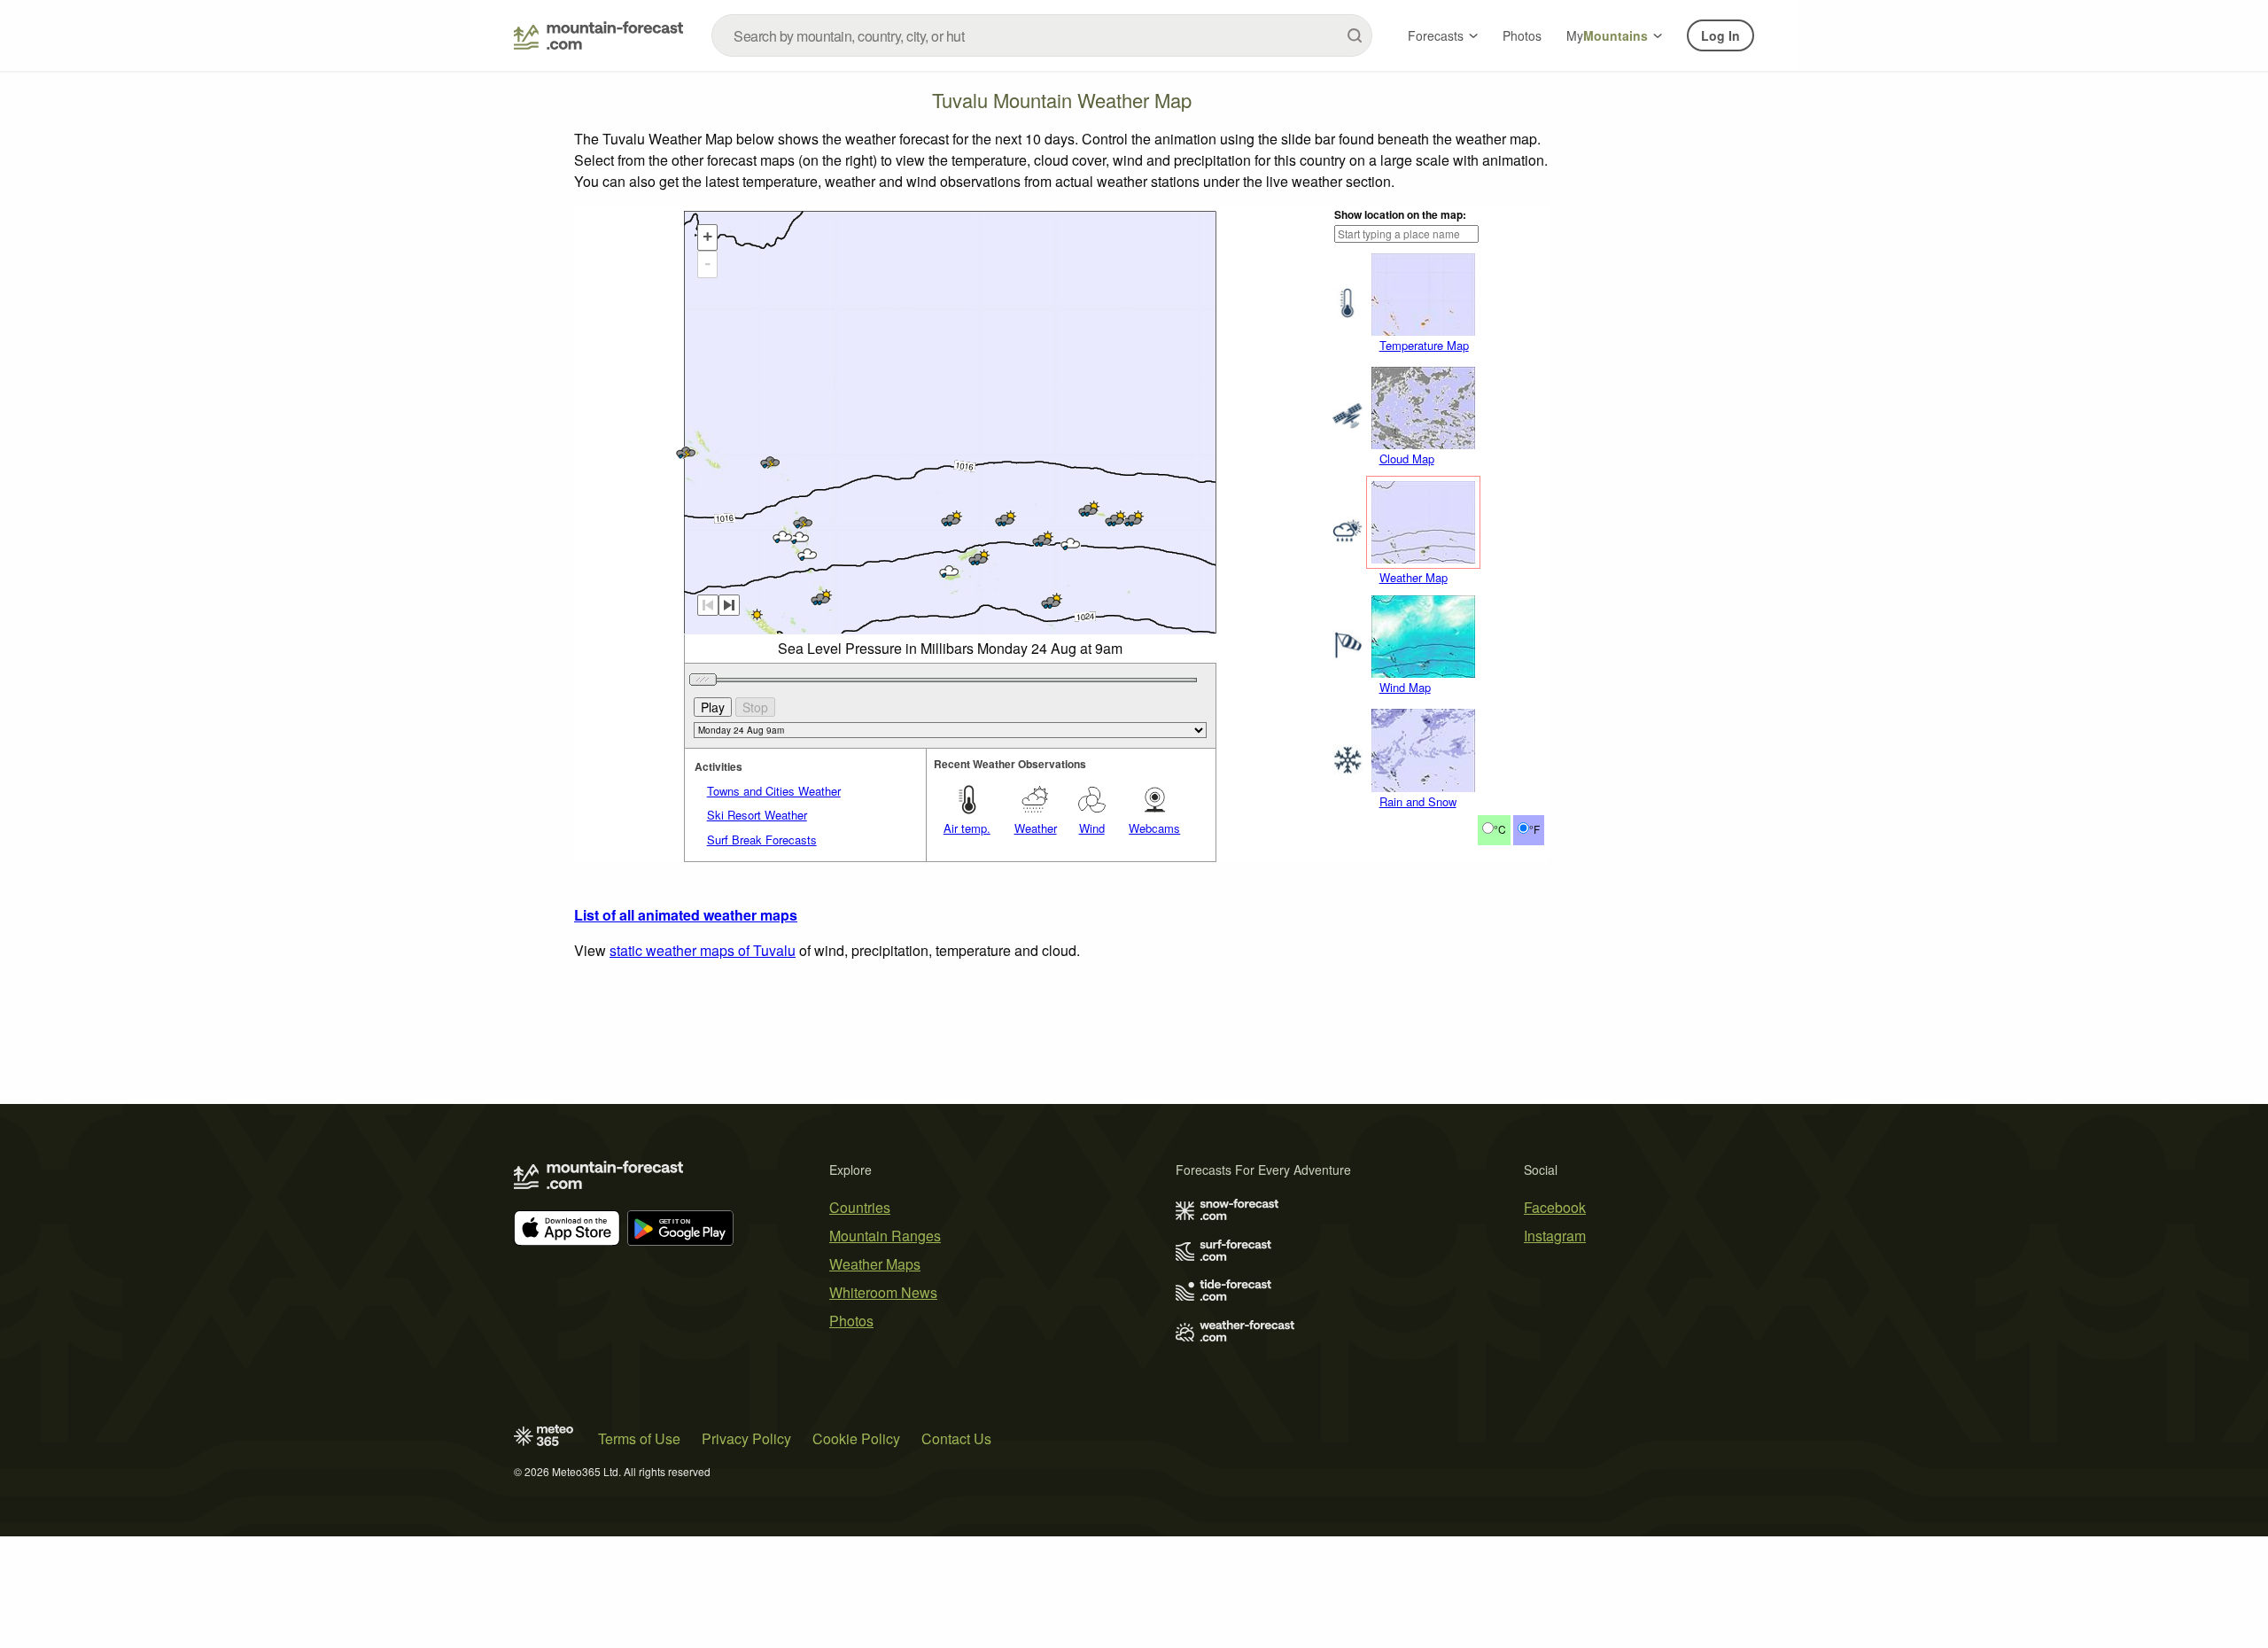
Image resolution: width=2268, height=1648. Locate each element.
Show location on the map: (1400, 214)
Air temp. (967, 828)
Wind (1092, 828)
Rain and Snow (1418, 801)
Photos (1522, 35)
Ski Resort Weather (757, 815)
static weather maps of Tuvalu (703, 950)
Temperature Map (1424, 345)
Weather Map (1414, 577)
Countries (860, 1207)
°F (1534, 829)
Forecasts (1436, 35)
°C (1500, 829)
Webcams (1154, 828)
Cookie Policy (856, 1438)
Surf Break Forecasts (762, 840)
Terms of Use (639, 1438)
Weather (1036, 828)
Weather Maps (875, 1264)
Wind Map (1405, 687)
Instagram (1555, 1236)
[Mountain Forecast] (598, 35)
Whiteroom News (883, 1292)
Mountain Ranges (885, 1236)
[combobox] (1042, 35)
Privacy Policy (746, 1438)
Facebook (1555, 1207)
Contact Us (956, 1438)
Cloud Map (1407, 459)
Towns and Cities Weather (774, 791)
